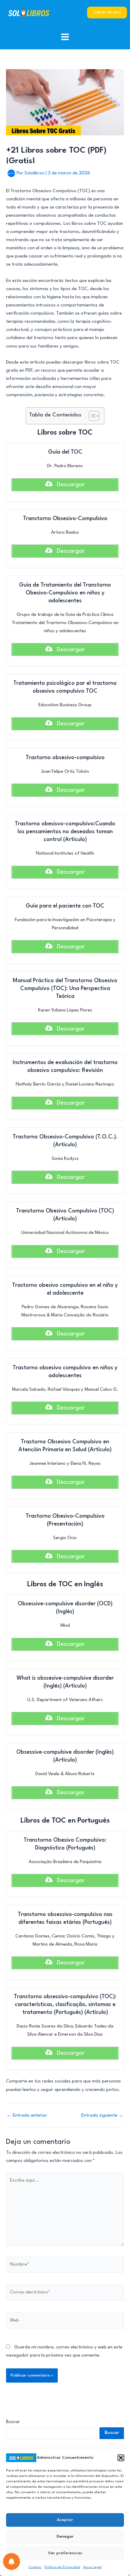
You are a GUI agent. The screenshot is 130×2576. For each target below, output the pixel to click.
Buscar (13, 2422)
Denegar (65, 2536)
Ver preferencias (65, 2553)
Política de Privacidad (62, 2567)
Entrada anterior (27, 2116)
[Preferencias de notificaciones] (11, 2561)
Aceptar (65, 2520)
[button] (121, 2458)
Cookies (35, 2567)
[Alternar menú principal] (65, 37)
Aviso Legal (92, 2567)
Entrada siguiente (102, 2116)
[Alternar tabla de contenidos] (91, 416)
